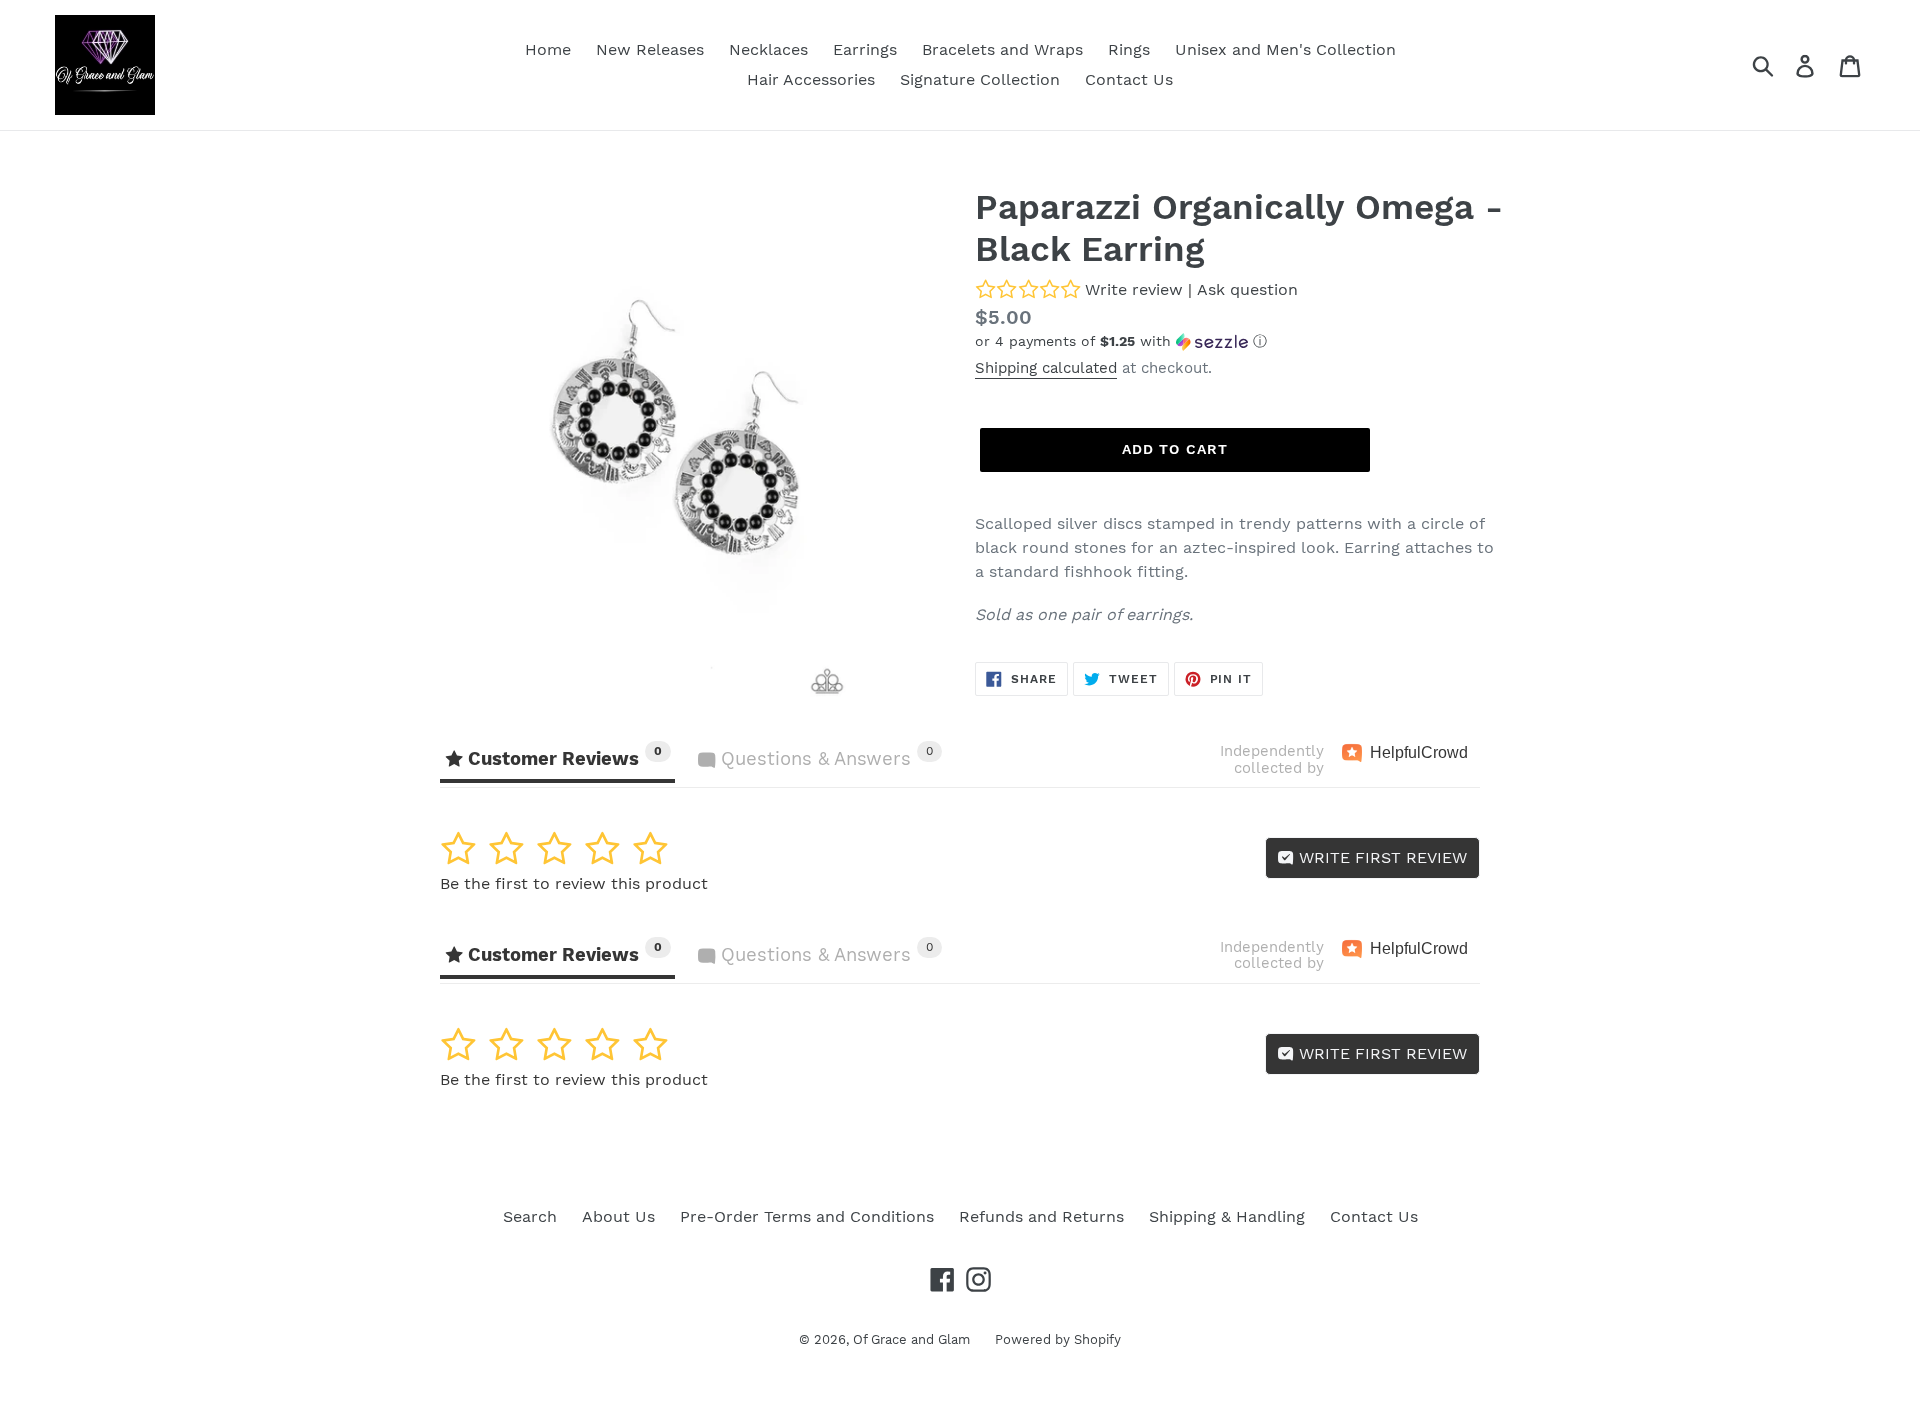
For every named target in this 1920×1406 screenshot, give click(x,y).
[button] (1240, 341)
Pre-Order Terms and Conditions (807, 1216)
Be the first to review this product (574, 883)
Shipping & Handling (1227, 1216)
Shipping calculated (1046, 368)
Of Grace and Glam (911, 1339)
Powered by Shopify (1058, 1339)
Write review (1134, 289)
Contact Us (1374, 1216)
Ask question (1247, 289)
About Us (618, 1216)
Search (530, 1216)
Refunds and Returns (1041, 1216)
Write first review (1380, 857)
